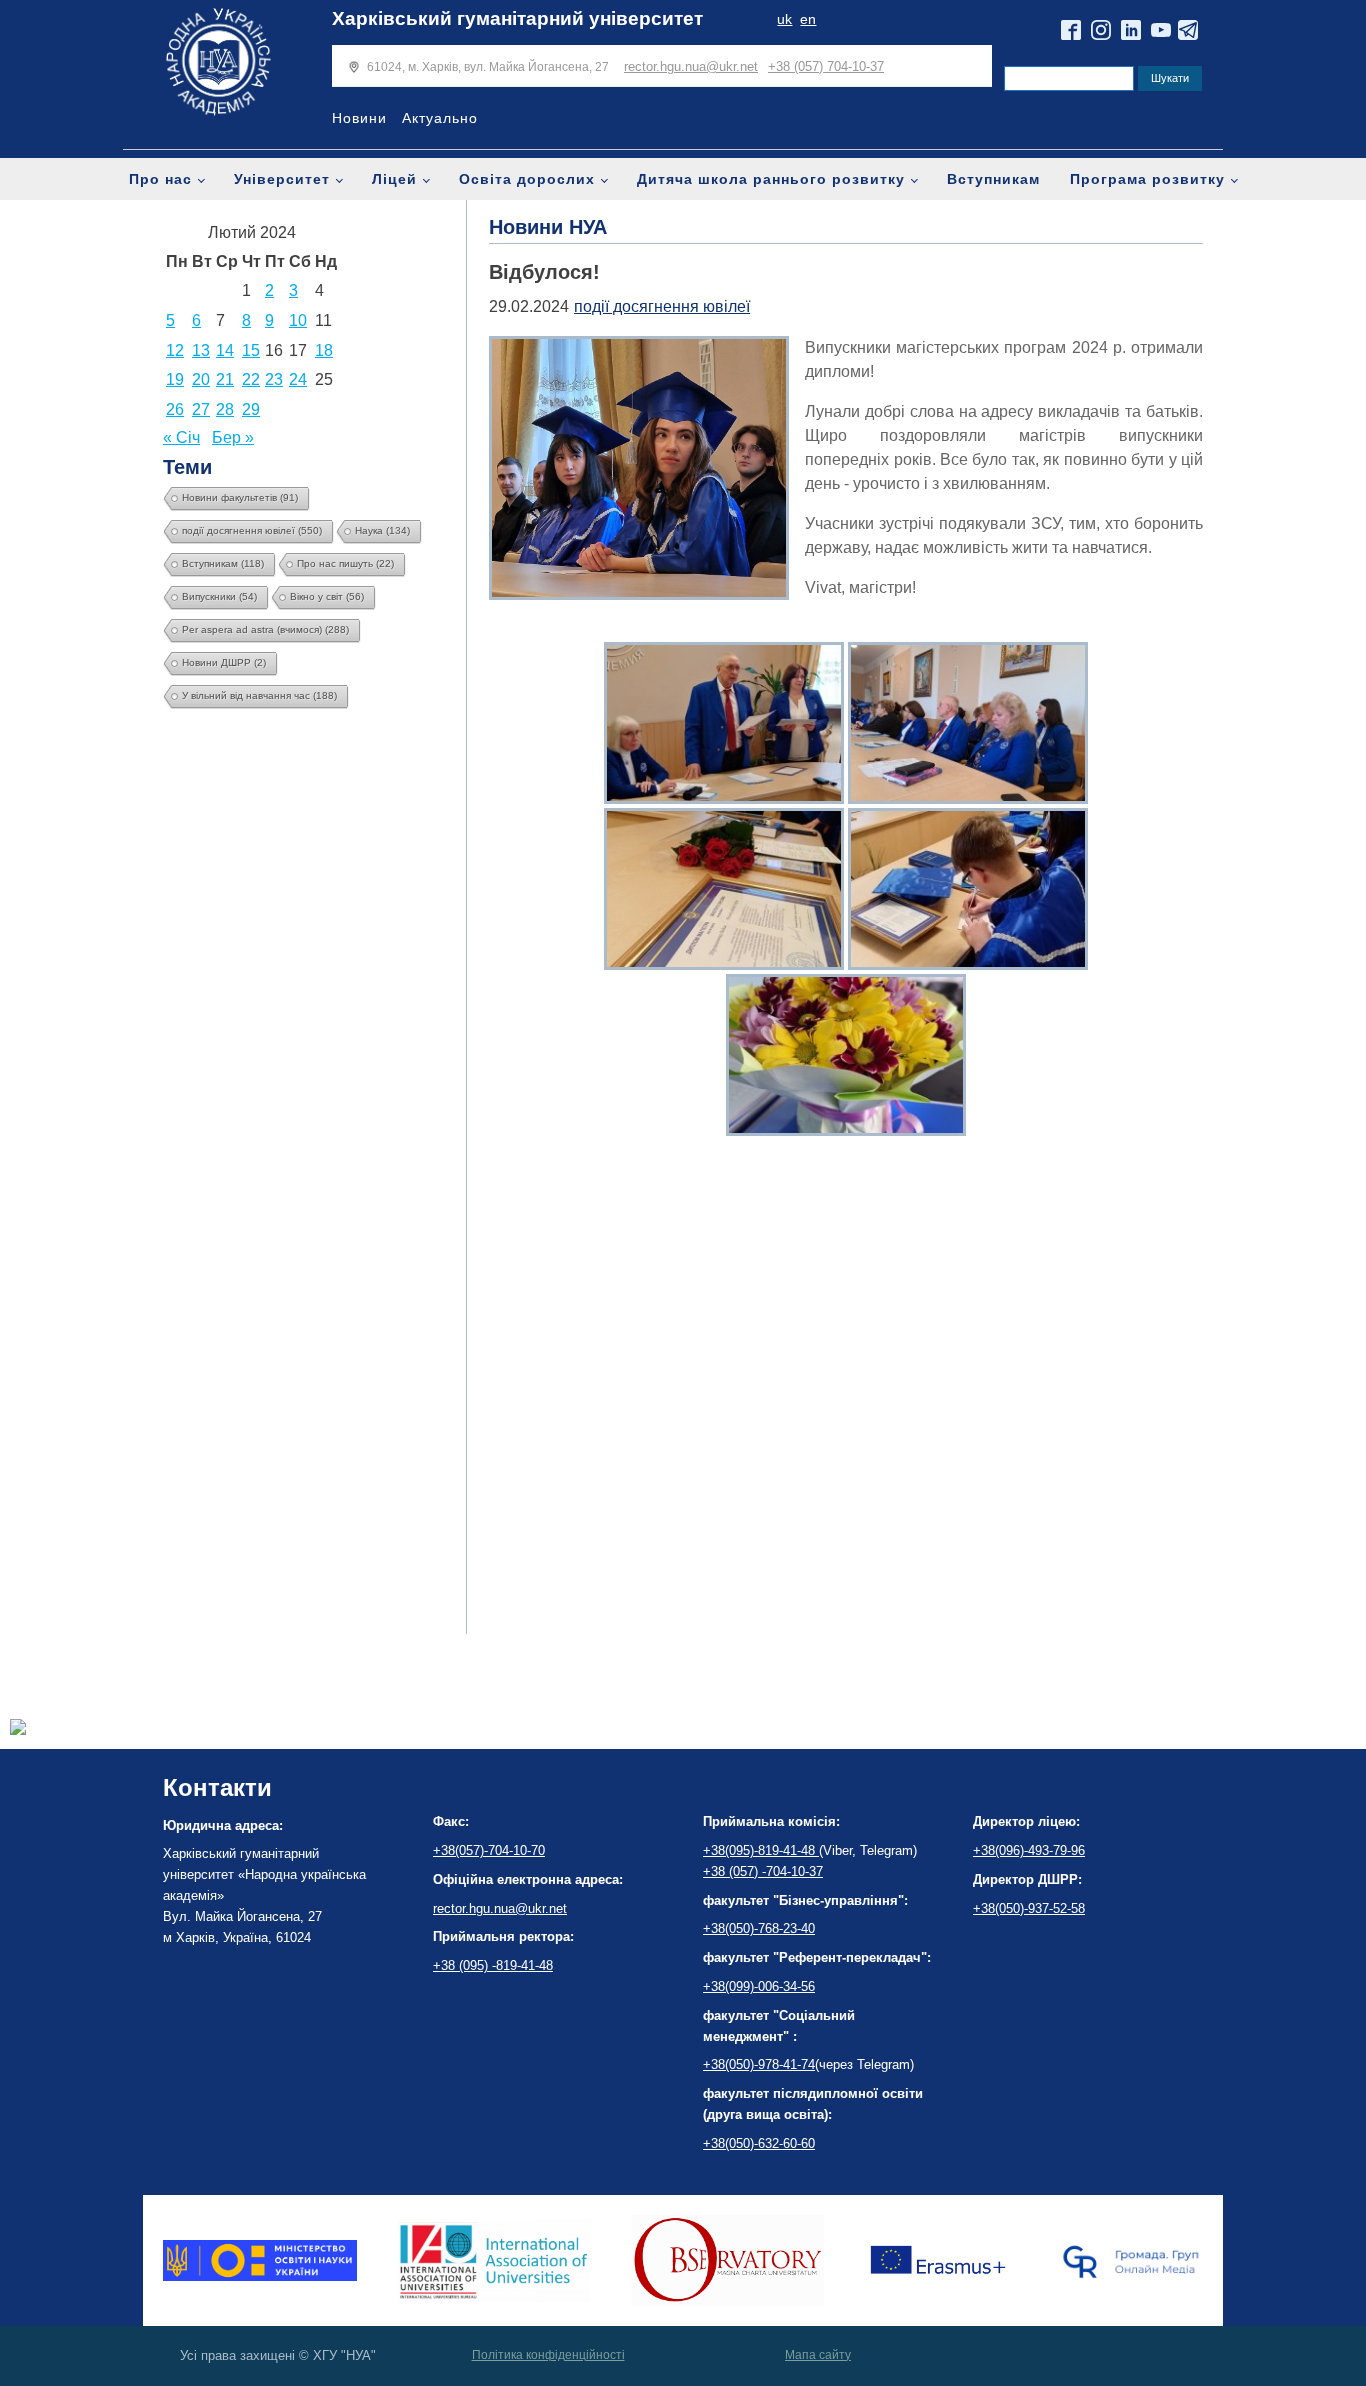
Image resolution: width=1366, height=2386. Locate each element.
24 (298, 379)
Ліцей (394, 179)
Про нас (160, 179)
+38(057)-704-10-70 (489, 1850)
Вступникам (993, 179)
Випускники (219, 596)
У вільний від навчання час (259, 695)
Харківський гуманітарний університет (517, 18)
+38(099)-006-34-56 (759, 1986)
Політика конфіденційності (548, 2355)
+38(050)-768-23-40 (759, 1928)
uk (784, 19)
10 (298, 320)
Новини (359, 118)
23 (274, 379)
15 (251, 350)
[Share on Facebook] (18, 1729)
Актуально (440, 118)
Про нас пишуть (345, 563)
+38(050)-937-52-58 (1029, 1908)
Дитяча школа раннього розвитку (771, 179)
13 (201, 350)
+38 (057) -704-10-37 (763, 1871)
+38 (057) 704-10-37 (826, 66)
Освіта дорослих (527, 179)
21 (225, 379)
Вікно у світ (327, 596)
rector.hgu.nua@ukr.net (691, 66)
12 (175, 350)
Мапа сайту (818, 2355)
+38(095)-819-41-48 (761, 1850)
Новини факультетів (240, 497)
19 (175, 379)
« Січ (181, 437)
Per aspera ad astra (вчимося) (265, 629)
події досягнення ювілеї (252, 530)
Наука (382, 530)
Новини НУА (548, 227)
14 (225, 350)
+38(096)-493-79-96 (1029, 1850)
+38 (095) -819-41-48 (493, 1965)
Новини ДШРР (224, 662)
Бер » (233, 437)
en (808, 19)
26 (175, 409)
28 (225, 409)
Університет (282, 179)
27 (201, 409)
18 (324, 350)
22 (251, 379)
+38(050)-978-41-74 (759, 2064)
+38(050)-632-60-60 (759, 2143)
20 (201, 379)
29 (251, 409)
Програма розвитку (1147, 179)
